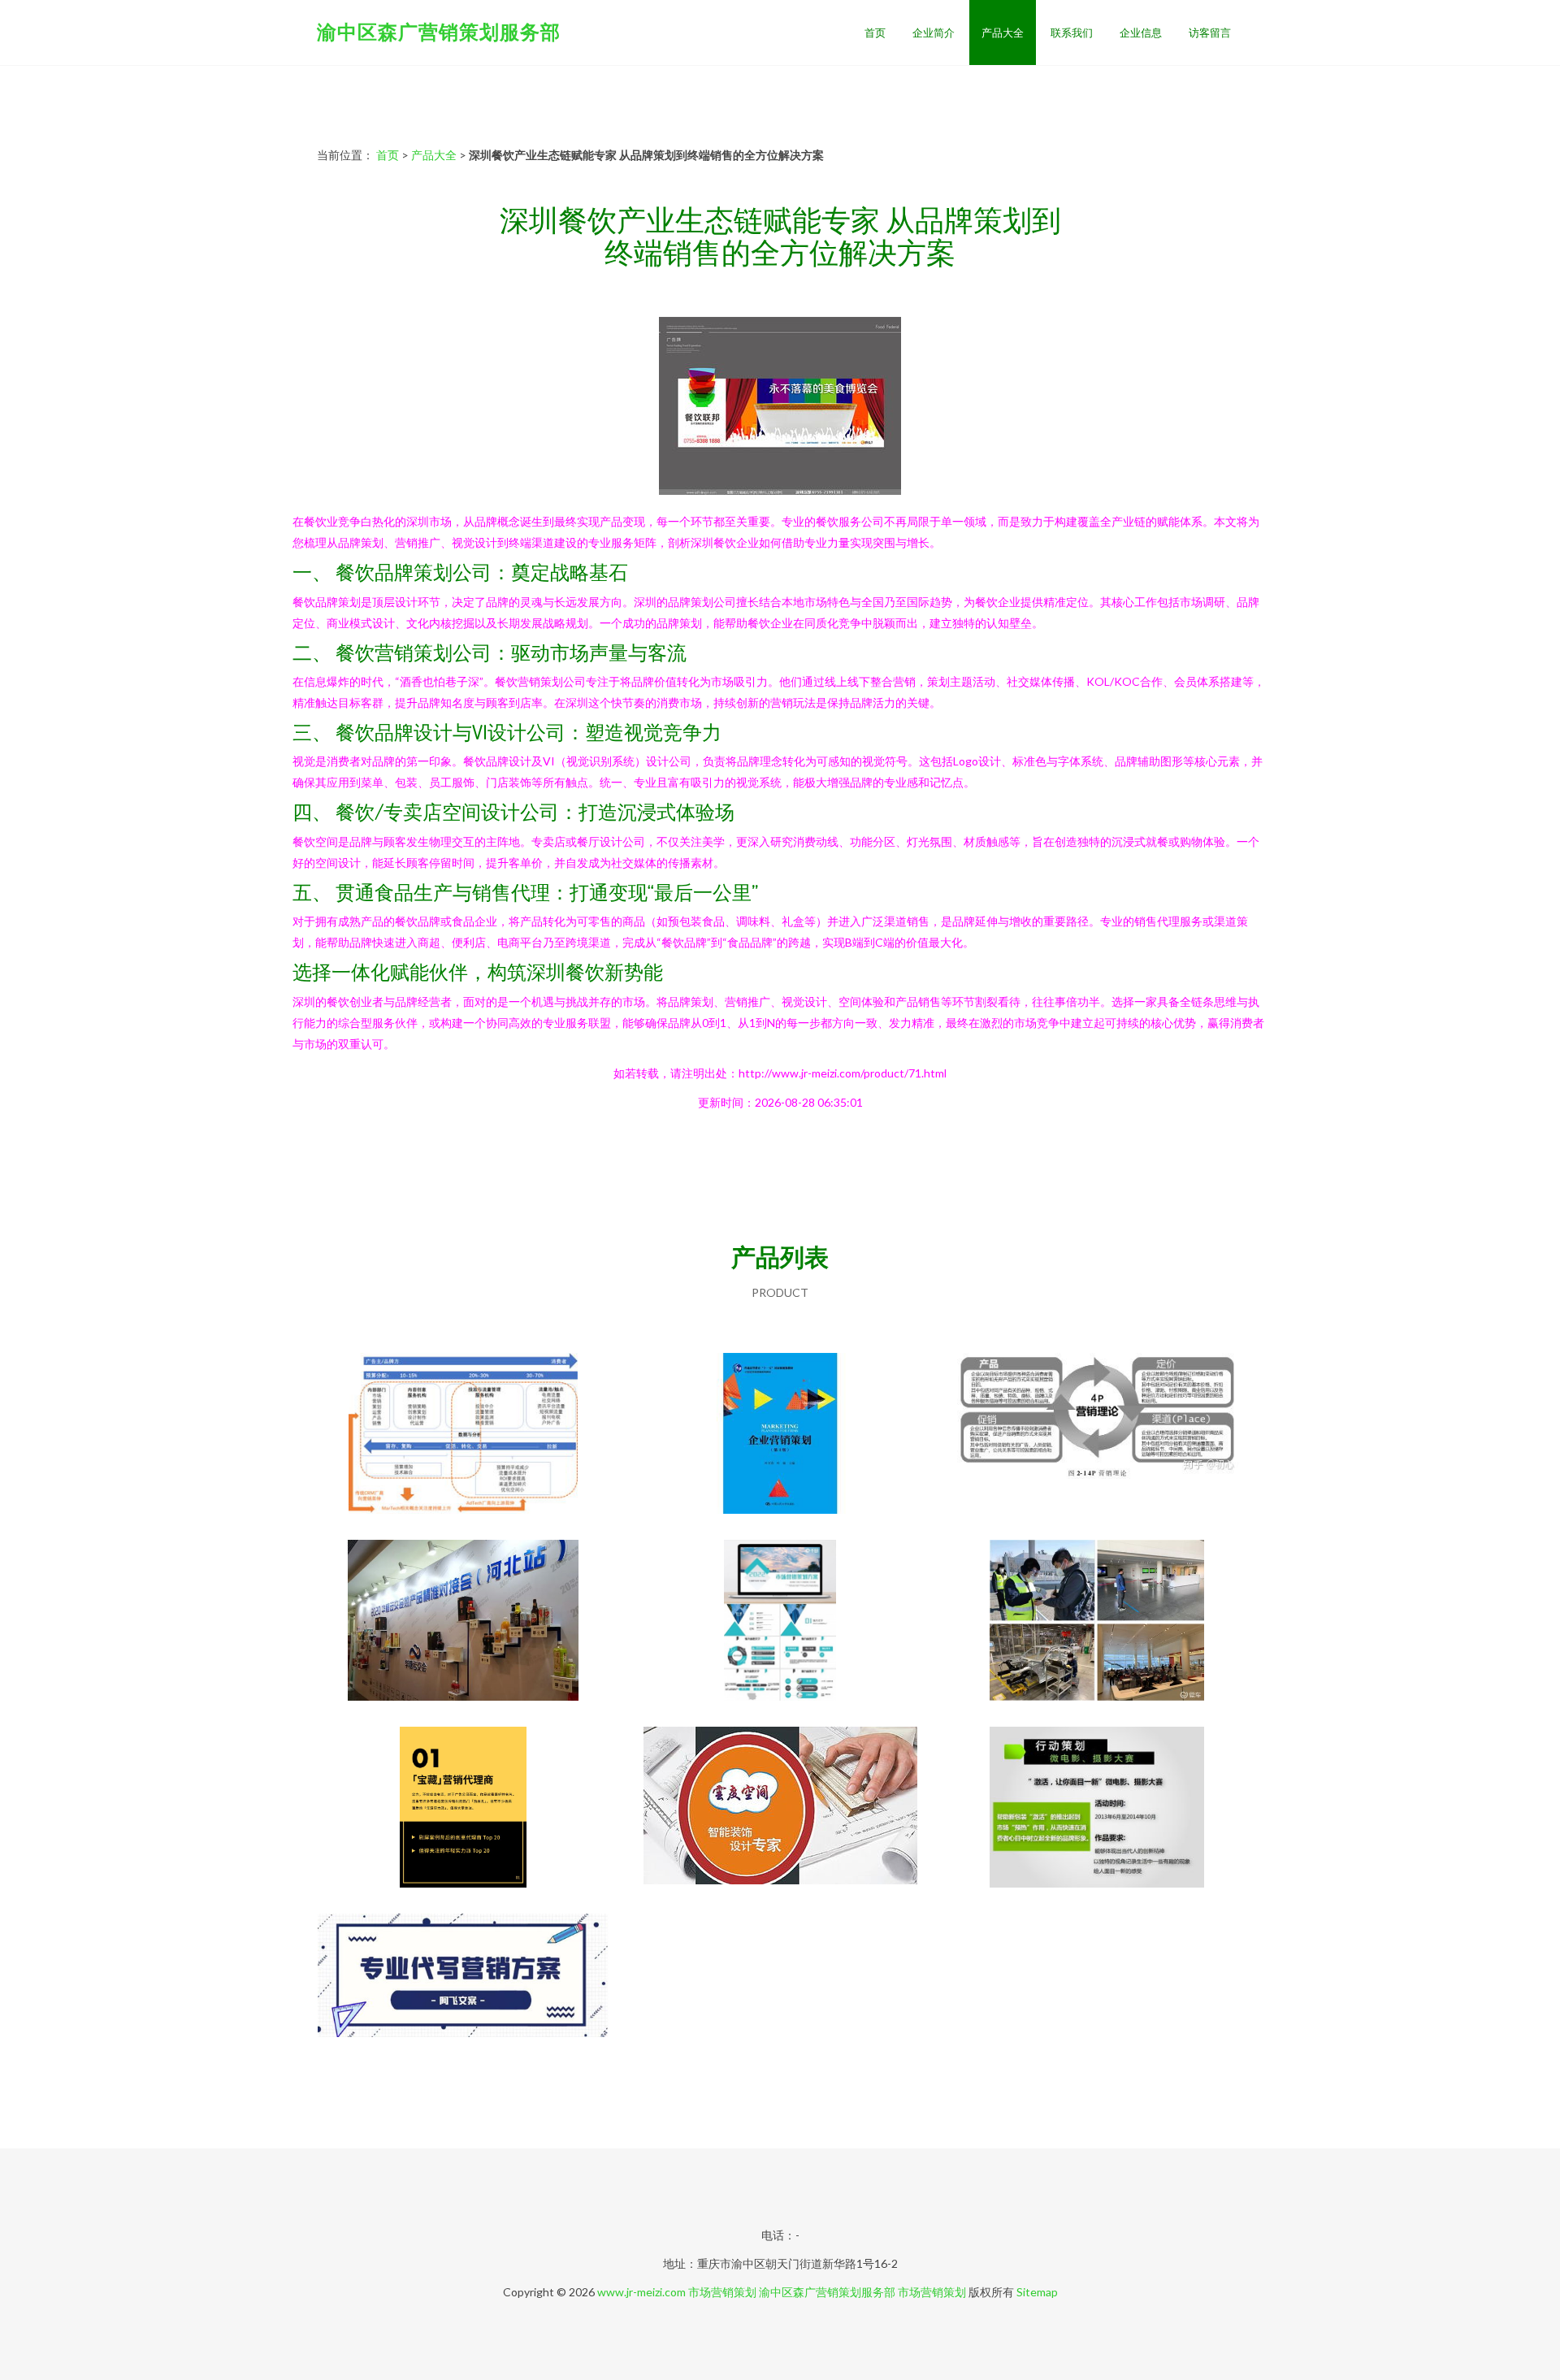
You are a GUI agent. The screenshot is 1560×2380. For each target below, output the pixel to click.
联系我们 (1072, 33)
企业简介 (934, 33)
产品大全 (1003, 33)
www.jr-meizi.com (641, 2292)
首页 (875, 33)
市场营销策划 (722, 2292)
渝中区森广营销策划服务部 (439, 31)
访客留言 (1210, 33)
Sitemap (1037, 2292)
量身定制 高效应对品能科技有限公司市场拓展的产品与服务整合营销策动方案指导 (1097, 1809)
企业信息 (1141, 33)
